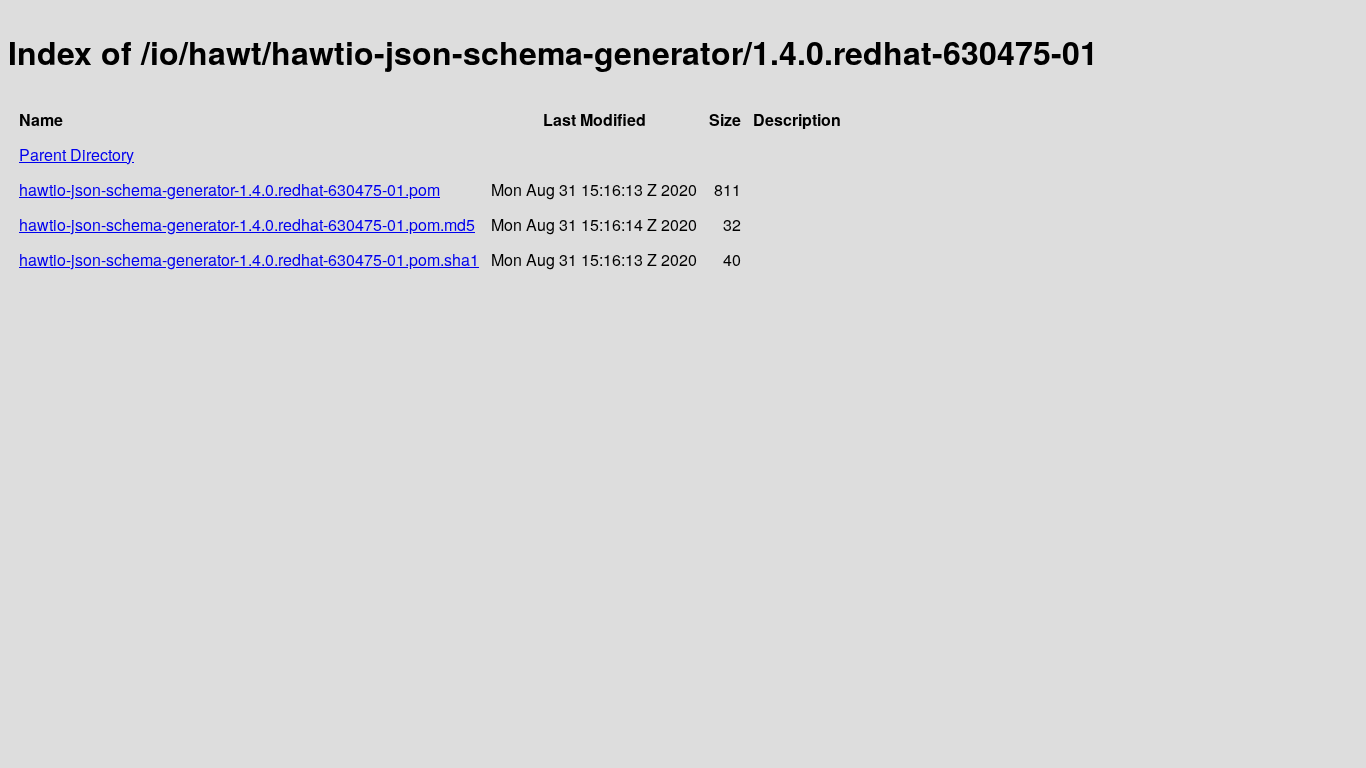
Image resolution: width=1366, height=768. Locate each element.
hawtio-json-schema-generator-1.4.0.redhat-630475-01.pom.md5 (247, 224)
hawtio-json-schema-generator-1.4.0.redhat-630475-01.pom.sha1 (249, 259)
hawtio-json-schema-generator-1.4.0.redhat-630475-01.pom (229, 189)
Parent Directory (76, 154)
